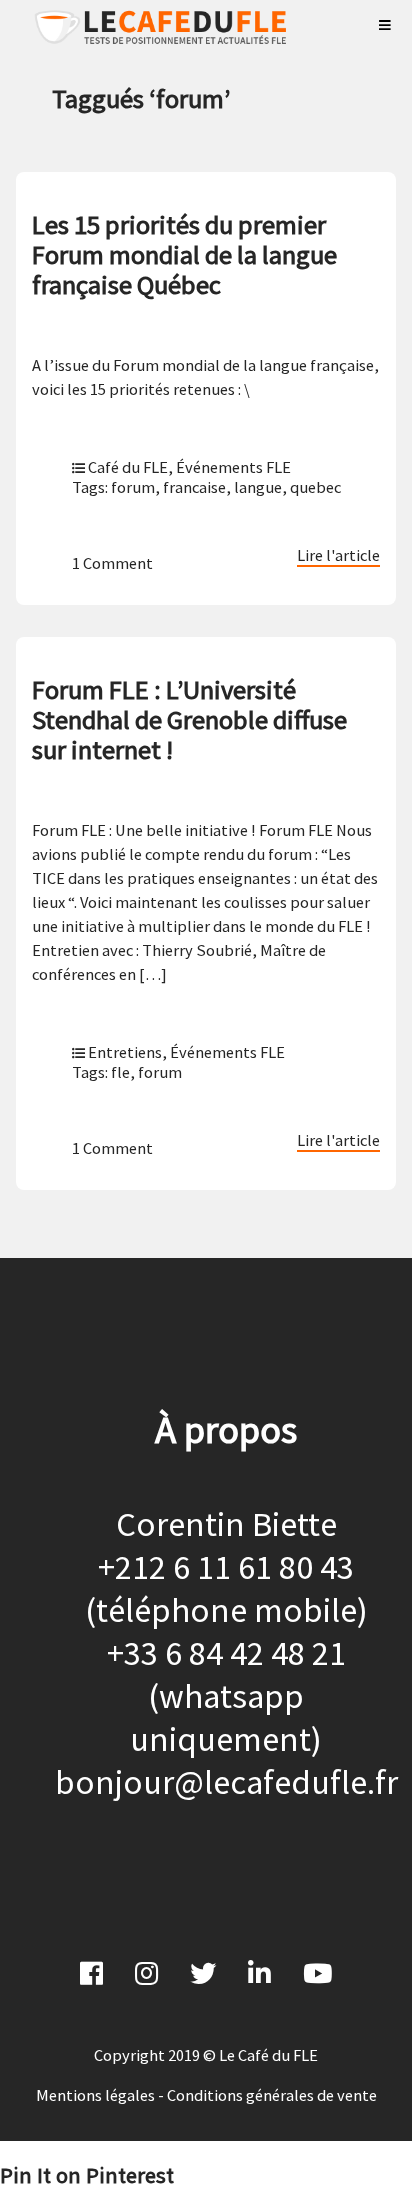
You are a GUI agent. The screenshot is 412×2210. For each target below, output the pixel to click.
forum (133, 487)
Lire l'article (338, 555)
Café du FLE (128, 467)
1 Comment (112, 563)
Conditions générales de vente (272, 2095)
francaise (194, 487)
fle (120, 1072)
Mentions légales (95, 2095)
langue (258, 487)
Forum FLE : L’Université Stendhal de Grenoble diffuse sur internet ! (189, 719)
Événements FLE (233, 467)
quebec (315, 487)
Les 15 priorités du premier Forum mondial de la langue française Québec (184, 254)
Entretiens (125, 1052)
